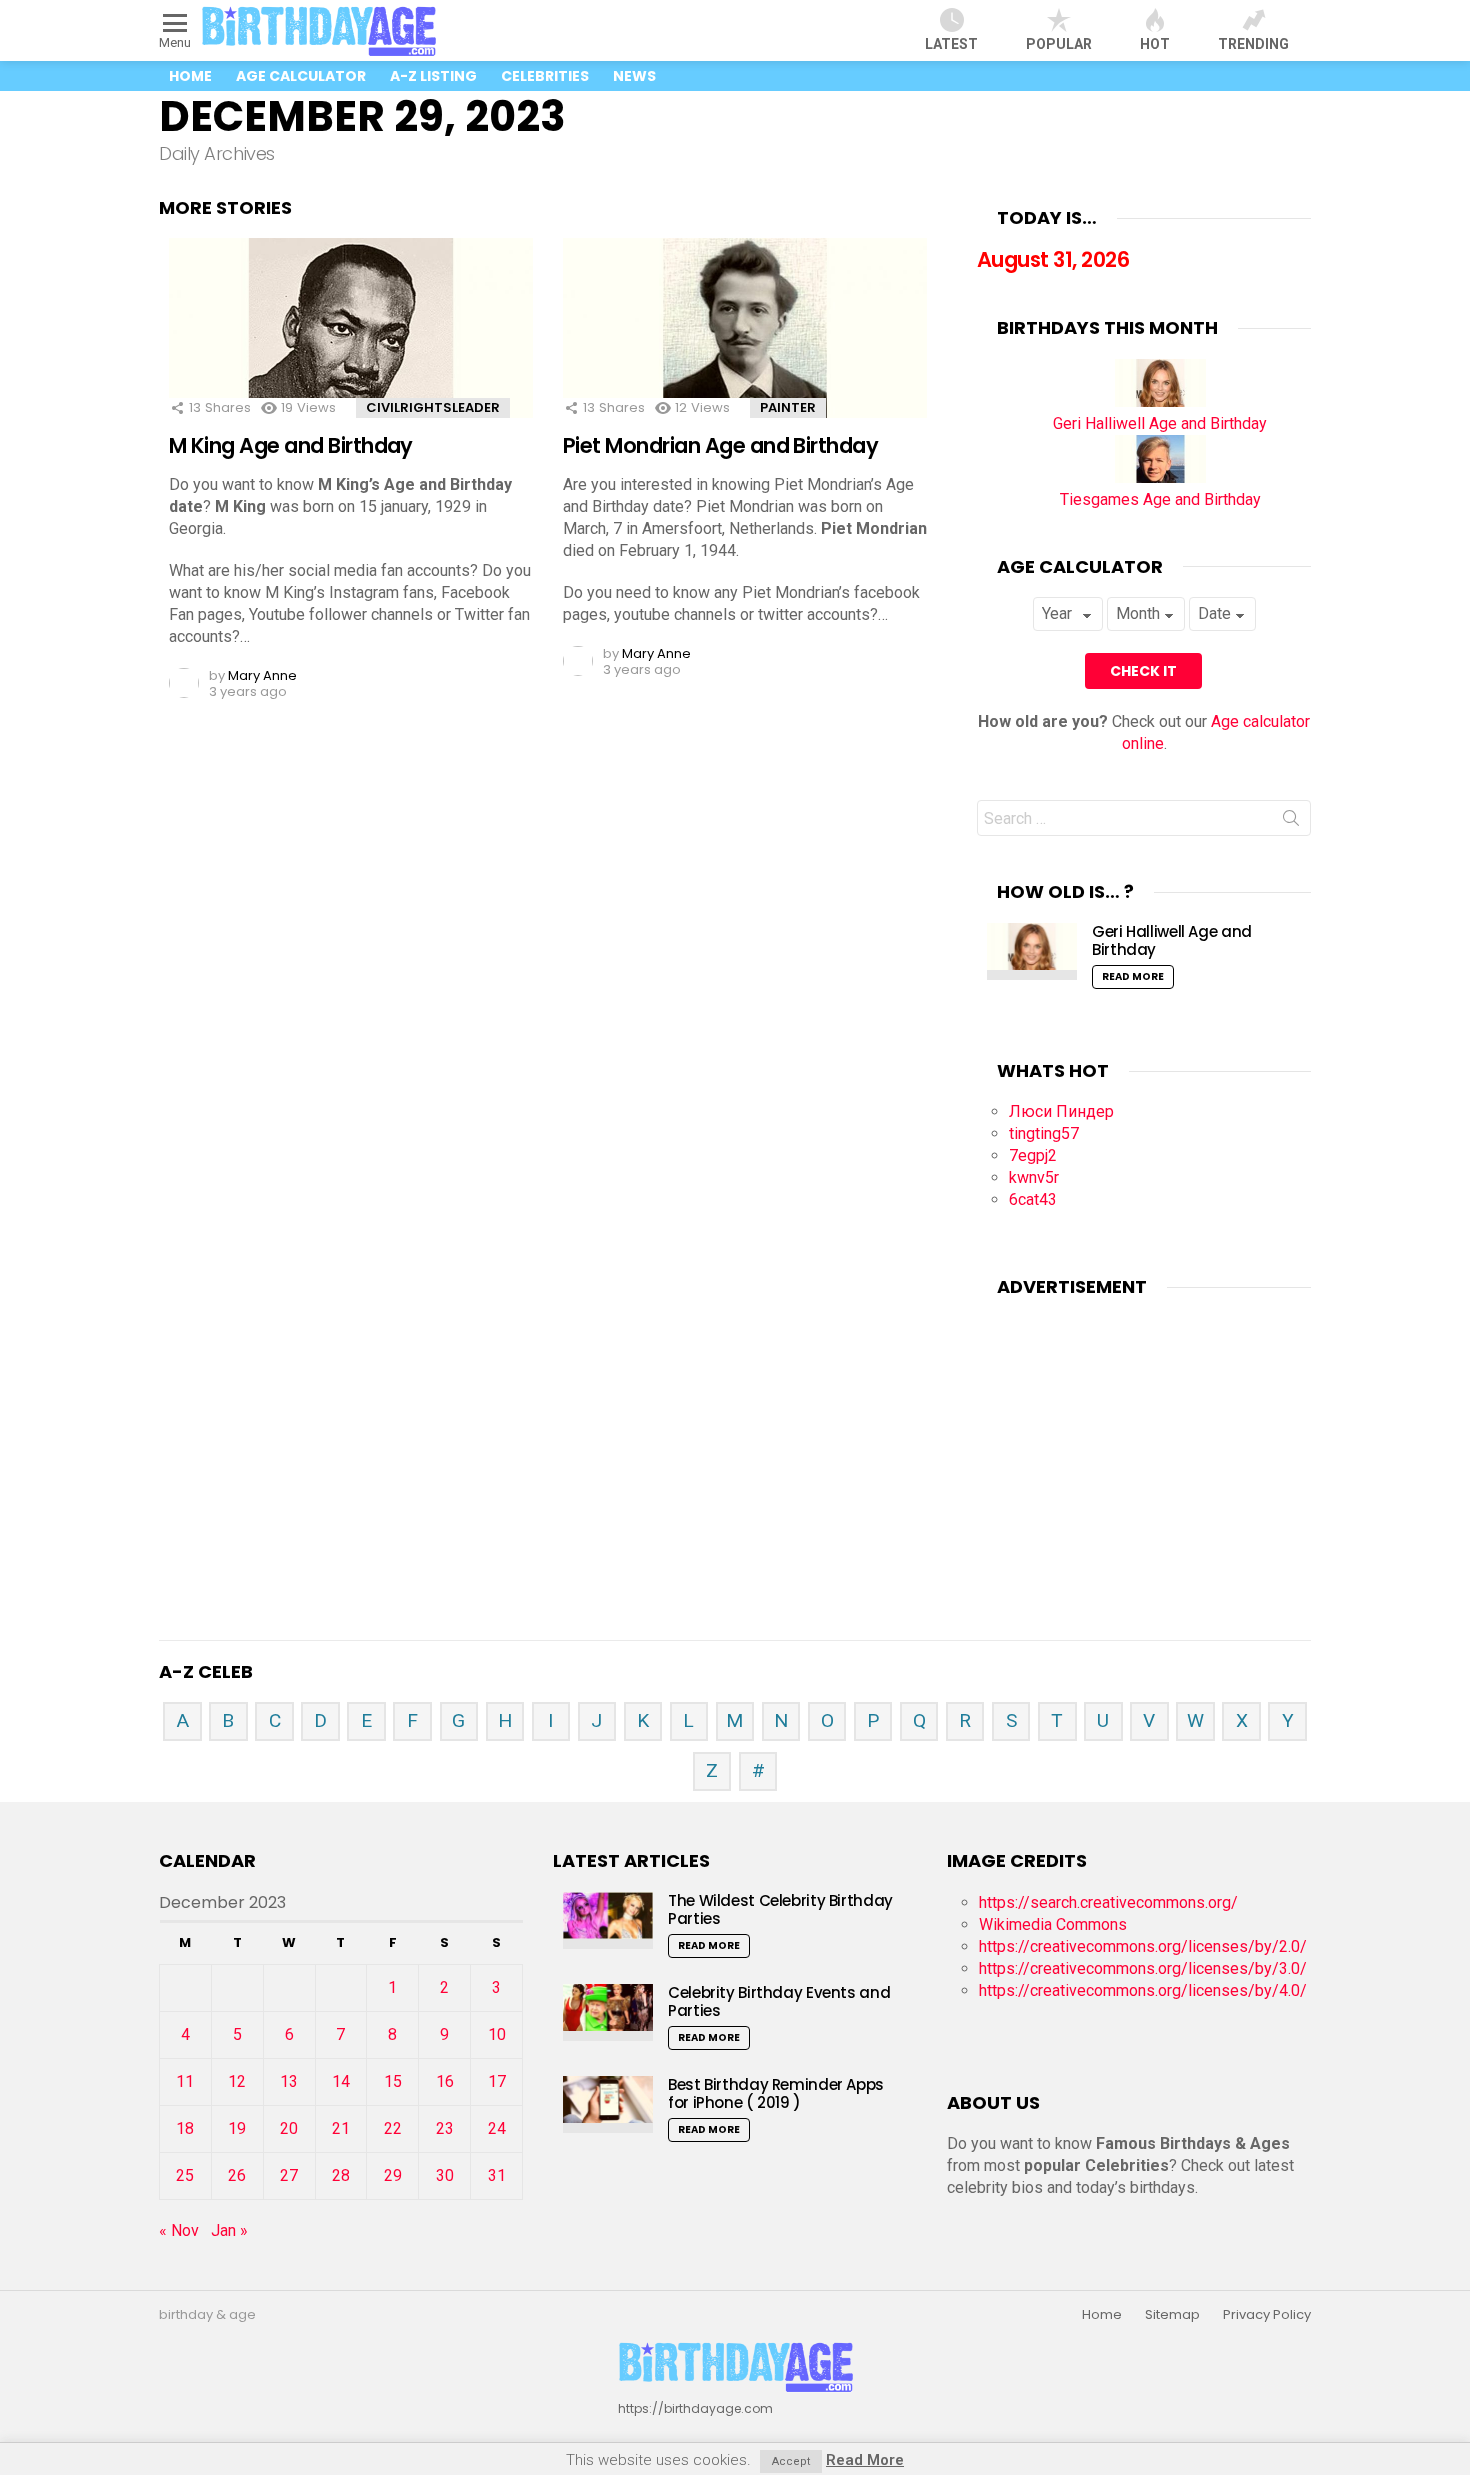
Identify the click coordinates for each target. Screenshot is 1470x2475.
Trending (1253, 44)
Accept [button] (791, 2461)
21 (341, 2128)
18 (185, 2128)
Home (190, 76)
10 (497, 2034)
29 (393, 2175)
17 (497, 2081)
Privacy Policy (1267, 2315)
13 (289, 2081)
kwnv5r (1034, 1177)
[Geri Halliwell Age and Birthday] (1160, 401)
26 (237, 2175)
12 (237, 2081)
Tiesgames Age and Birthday (1160, 499)
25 (185, 2175)
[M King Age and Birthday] (351, 345)
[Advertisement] (1144, 1443)
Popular (1059, 44)
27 (289, 2175)
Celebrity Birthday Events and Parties (779, 2001)
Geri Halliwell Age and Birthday (1160, 423)
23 (445, 2128)
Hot (1155, 44)
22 (393, 2128)
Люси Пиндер (1061, 1111)
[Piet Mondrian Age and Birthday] (745, 345)
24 (497, 2128)
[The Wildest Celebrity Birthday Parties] (608, 1920)
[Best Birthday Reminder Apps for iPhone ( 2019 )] (608, 2104)
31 (497, 2175)
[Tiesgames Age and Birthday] (1160, 477)
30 (445, 2175)
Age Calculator (301, 76)
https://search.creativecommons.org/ (1108, 1902)
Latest (951, 44)
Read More (1133, 976)
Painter (788, 407)
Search (1291, 822)
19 (237, 2128)
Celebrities (545, 76)
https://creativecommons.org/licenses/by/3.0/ (1143, 1968)
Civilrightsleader (433, 407)
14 (341, 2081)
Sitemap (1172, 2315)
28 (341, 2175)
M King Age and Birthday (291, 445)
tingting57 (1044, 1133)
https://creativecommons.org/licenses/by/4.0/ (1143, 1990)
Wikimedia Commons (1053, 1924)
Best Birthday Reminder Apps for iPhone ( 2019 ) (776, 2093)
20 (289, 2128)
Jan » (229, 2230)
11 (185, 2081)
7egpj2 (1033, 1155)
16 (445, 2081)
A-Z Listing (433, 76)
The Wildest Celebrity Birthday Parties (780, 1909)
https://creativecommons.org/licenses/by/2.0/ (1143, 1946)
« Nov (179, 2230)
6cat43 (1033, 1199)
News (634, 76)
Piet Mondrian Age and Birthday (720, 445)
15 (393, 2081)
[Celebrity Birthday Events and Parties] (608, 2012)
